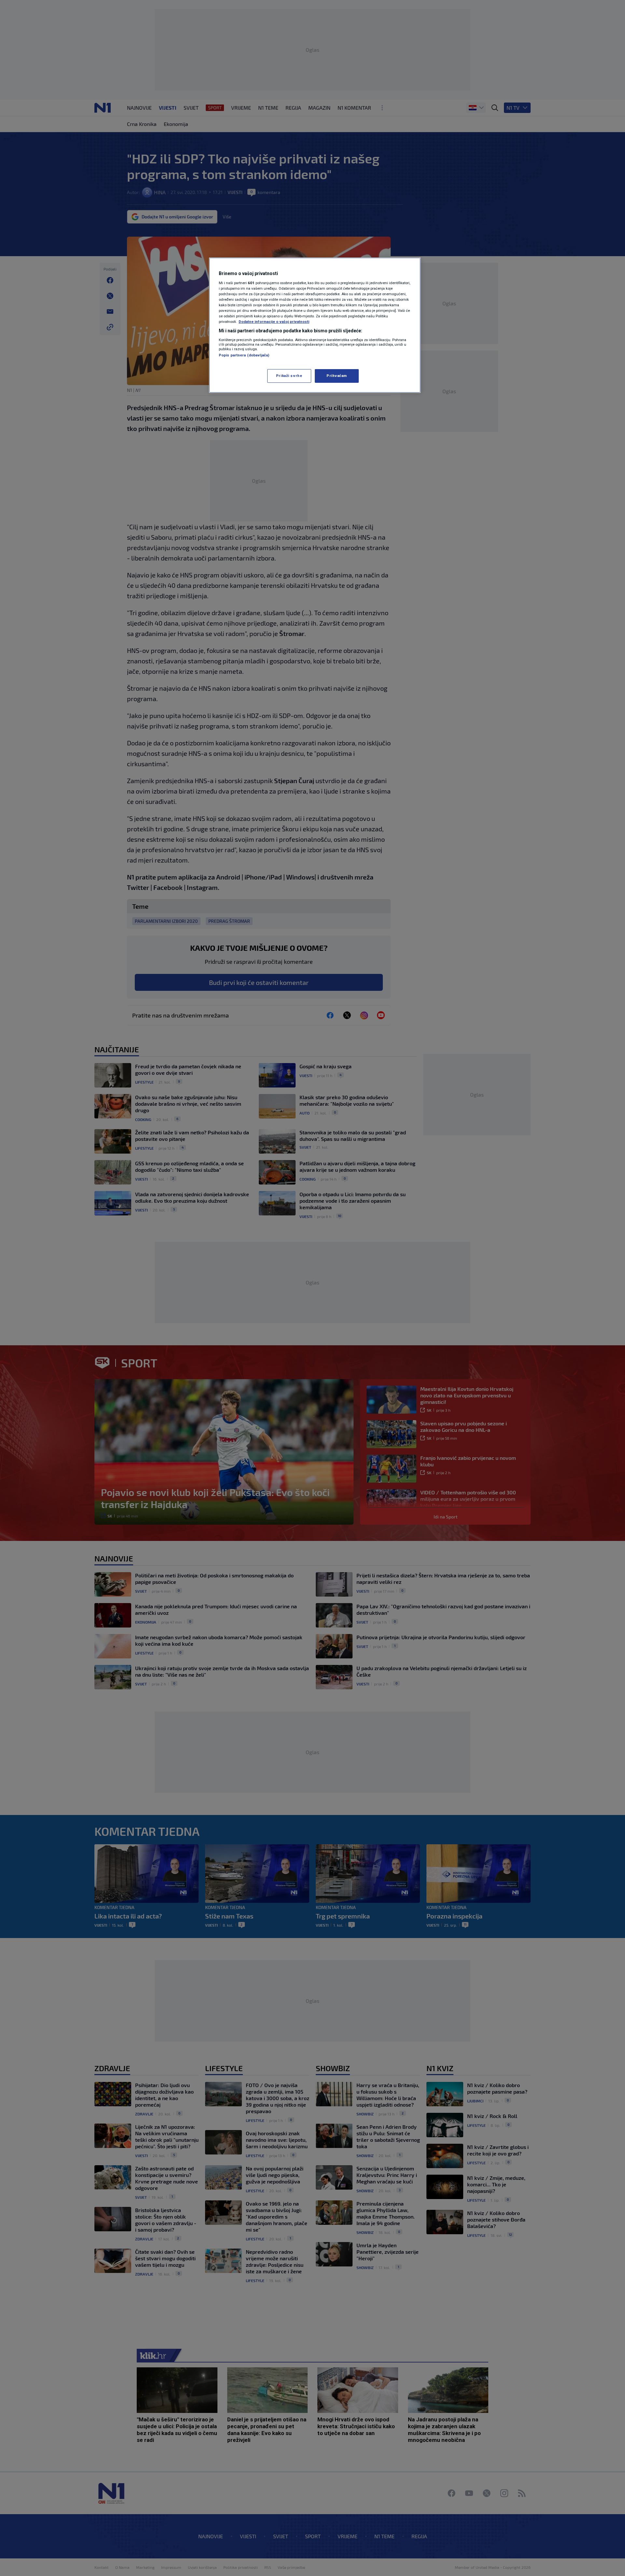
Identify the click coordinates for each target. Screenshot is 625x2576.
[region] (315, 325)
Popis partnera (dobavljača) (244, 355)
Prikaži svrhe (289, 376)
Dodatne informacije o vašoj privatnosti (274, 322)
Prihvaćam (337, 376)
